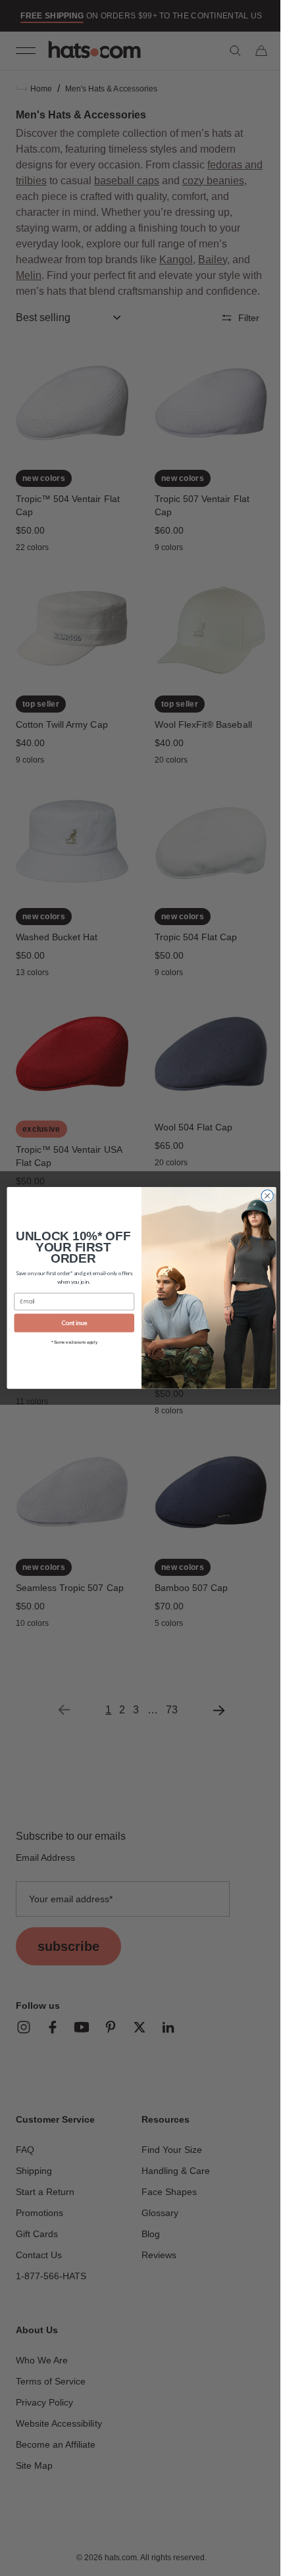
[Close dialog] (262, 1196)
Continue (69, 1323)
